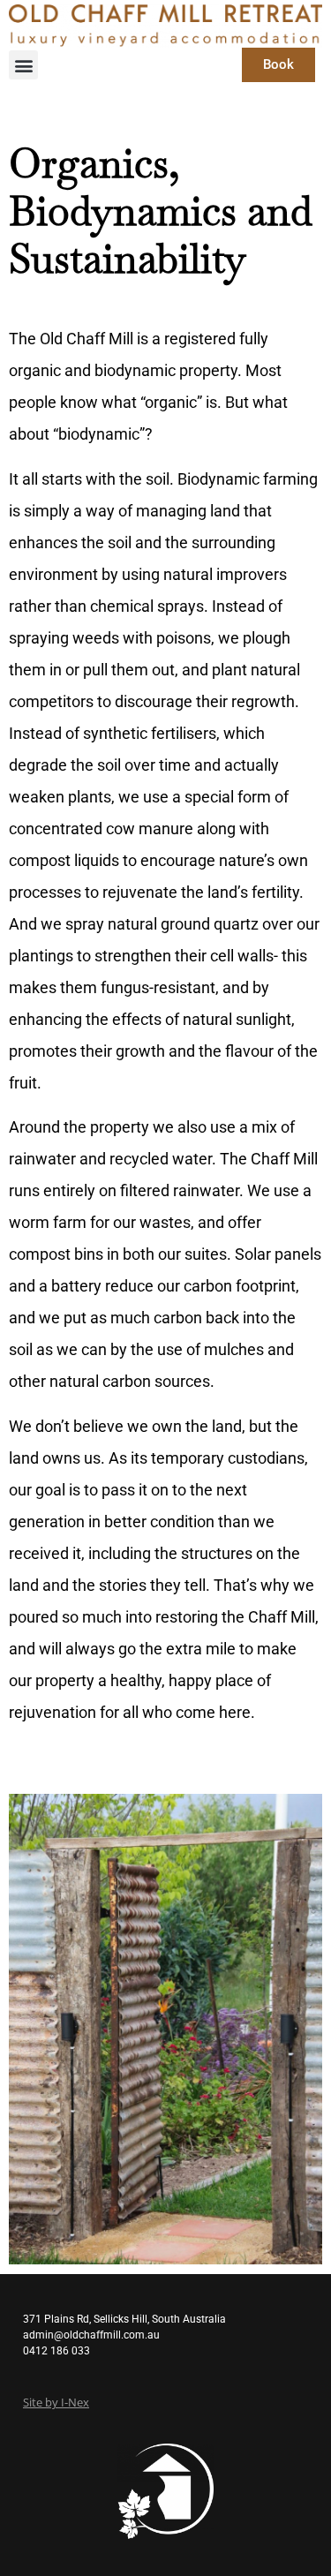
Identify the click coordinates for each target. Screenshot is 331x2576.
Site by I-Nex (56, 2403)
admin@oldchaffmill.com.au (91, 2335)
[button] (23, 65)
